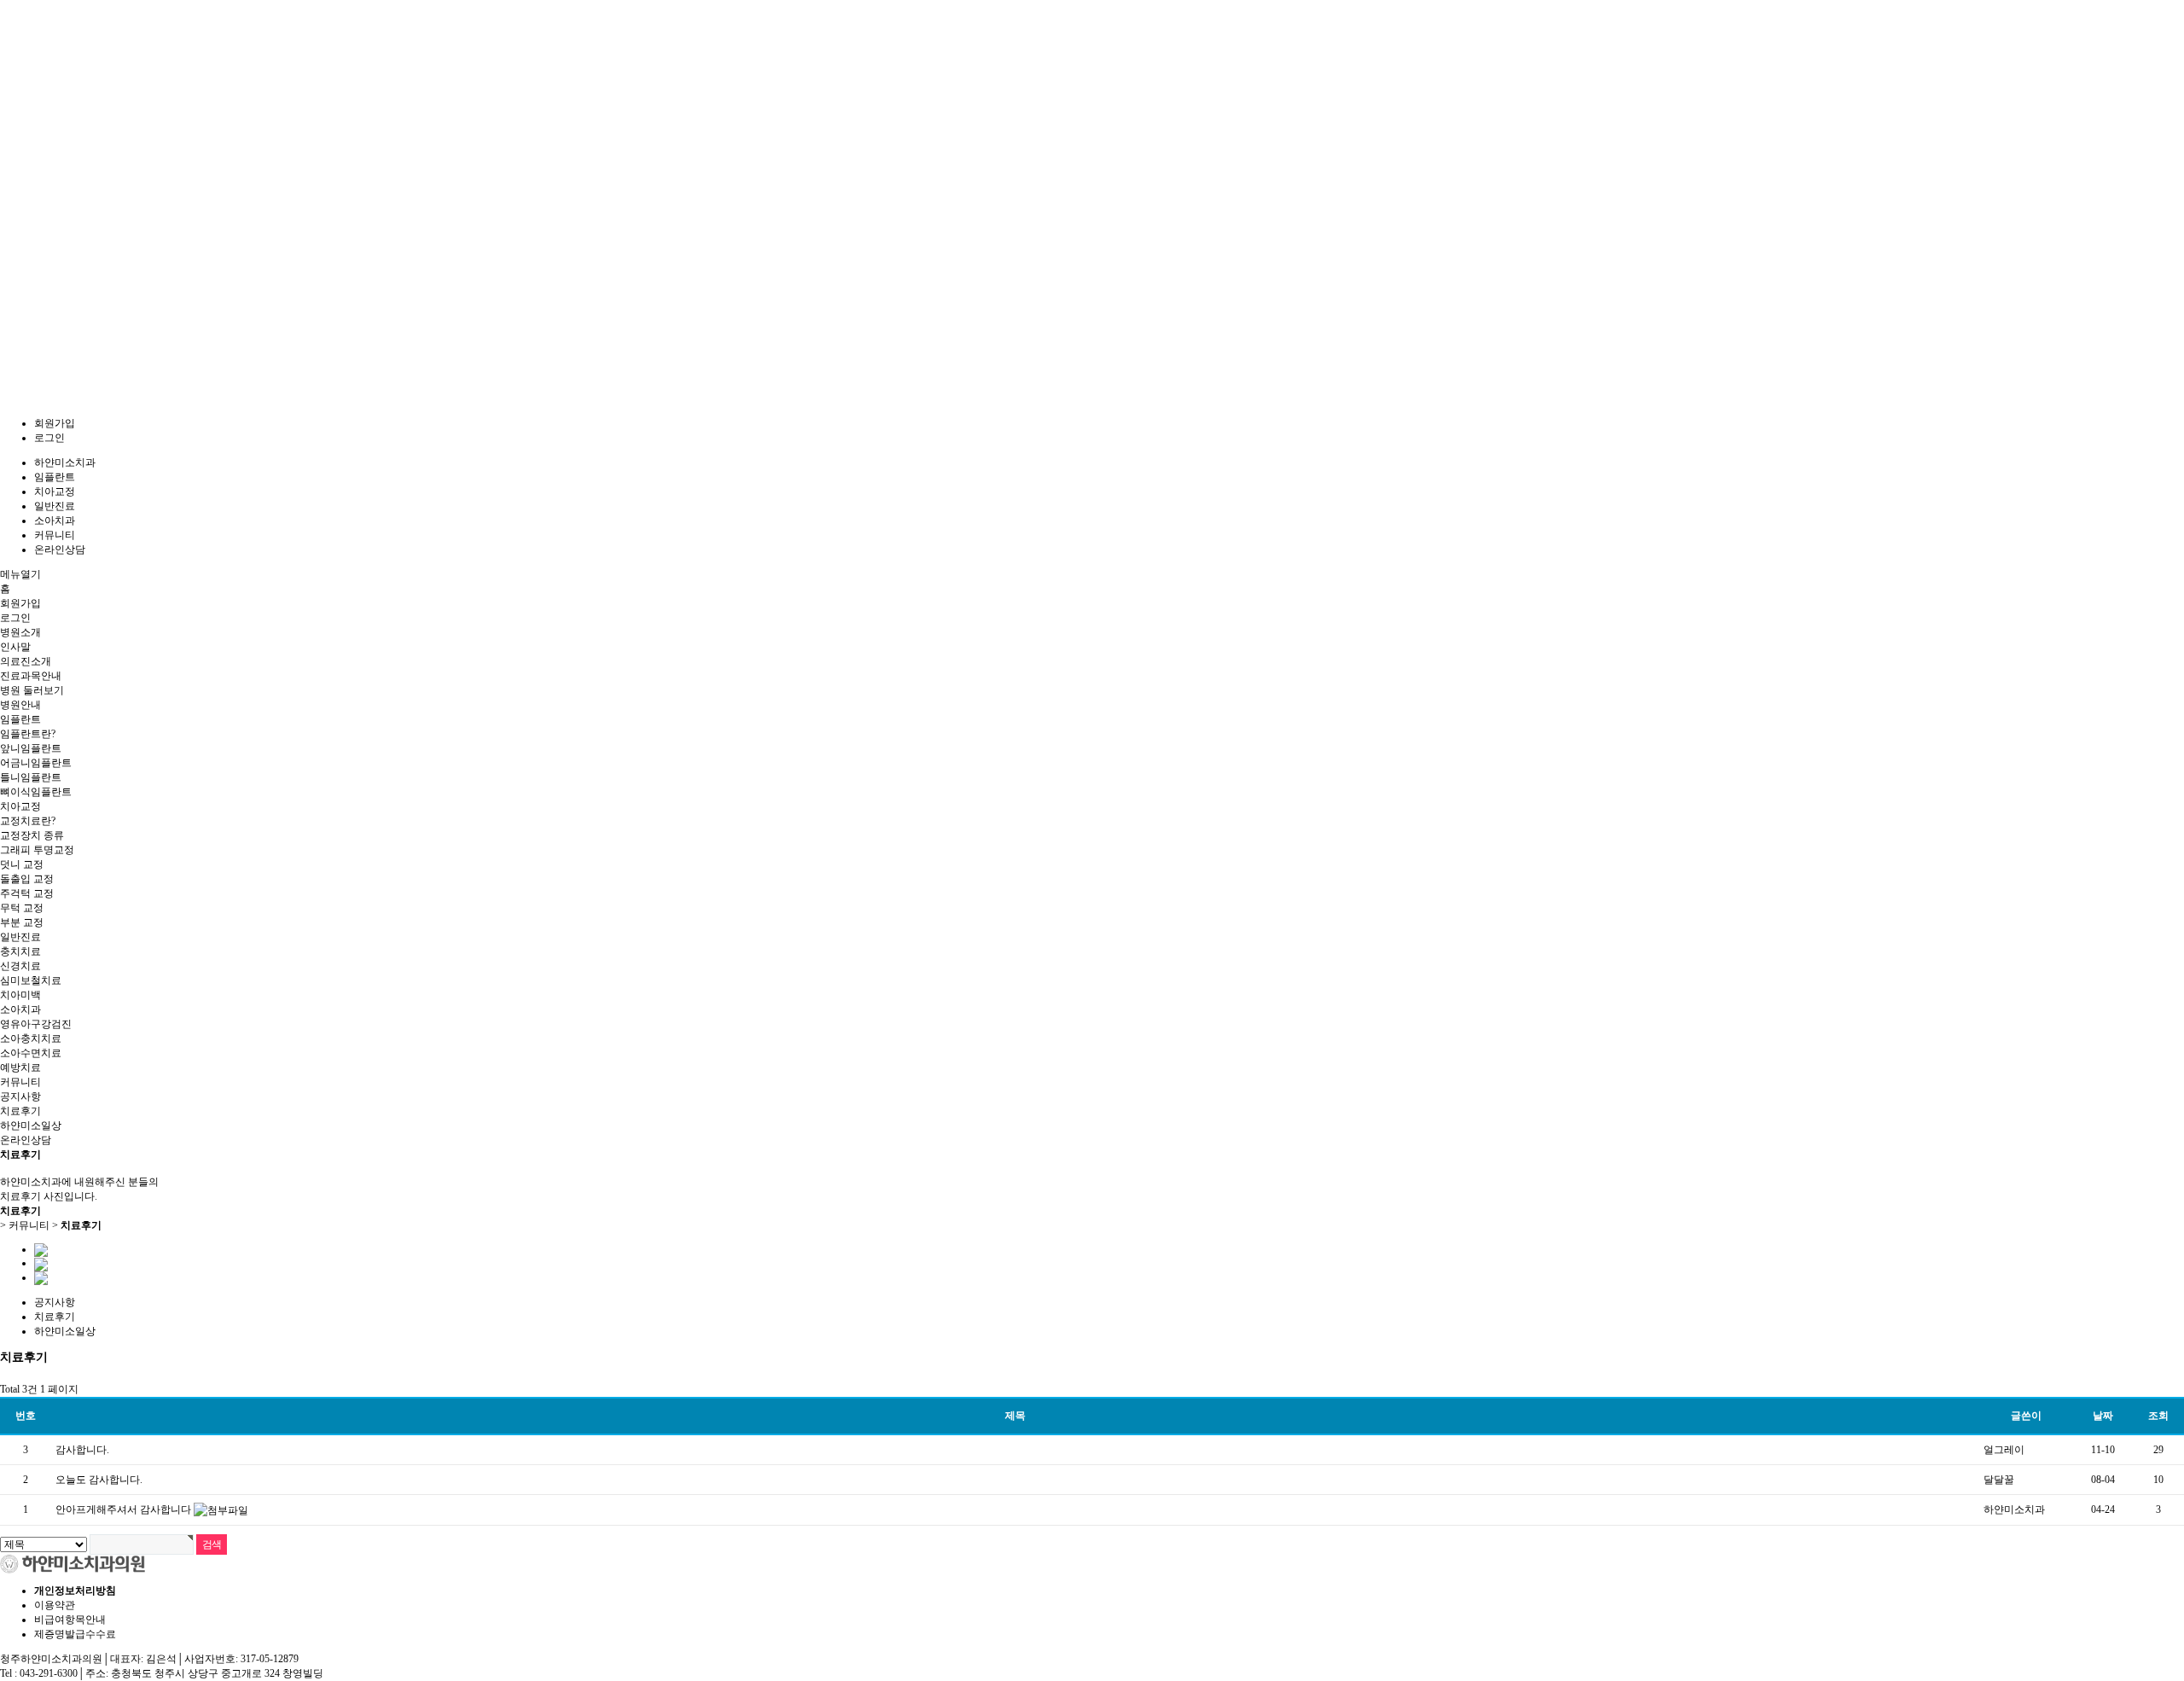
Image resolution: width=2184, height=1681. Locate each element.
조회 (2158, 1416)
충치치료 (20, 951)
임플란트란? (28, 734)
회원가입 (55, 423)
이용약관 (55, 1605)
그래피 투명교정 (37, 850)
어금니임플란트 (36, 763)
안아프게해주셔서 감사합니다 (125, 1509)
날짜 (2103, 1416)
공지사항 (20, 1096)
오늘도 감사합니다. (99, 1480)
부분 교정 (22, 922)
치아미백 (20, 995)
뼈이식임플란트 (36, 792)
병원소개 (20, 632)
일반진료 (55, 506)
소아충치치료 (31, 1038)
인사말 (15, 647)
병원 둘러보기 (32, 690)
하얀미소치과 (65, 462)
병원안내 (20, 705)
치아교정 (55, 492)
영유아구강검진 (36, 1024)
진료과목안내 (31, 676)
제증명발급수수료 (75, 1634)
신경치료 (20, 966)
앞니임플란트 (31, 748)
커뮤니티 (55, 535)
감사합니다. (82, 1450)
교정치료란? (28, 821)
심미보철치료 (31, 980)
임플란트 (55, 477)
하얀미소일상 (31, 1126)
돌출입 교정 (27, 879)
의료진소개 (26, 661)
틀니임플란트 (31, 777)
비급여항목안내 (70, 1620)
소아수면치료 (31, 1053)
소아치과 (55, 521)
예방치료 (20, 1067)
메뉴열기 (20, 574)
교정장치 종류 (32, 835)
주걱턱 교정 (27, 893)
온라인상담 (60, 550)
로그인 (49, 438)
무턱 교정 (22, 908)
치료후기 (20, 1111)
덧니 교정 (22, 864)
